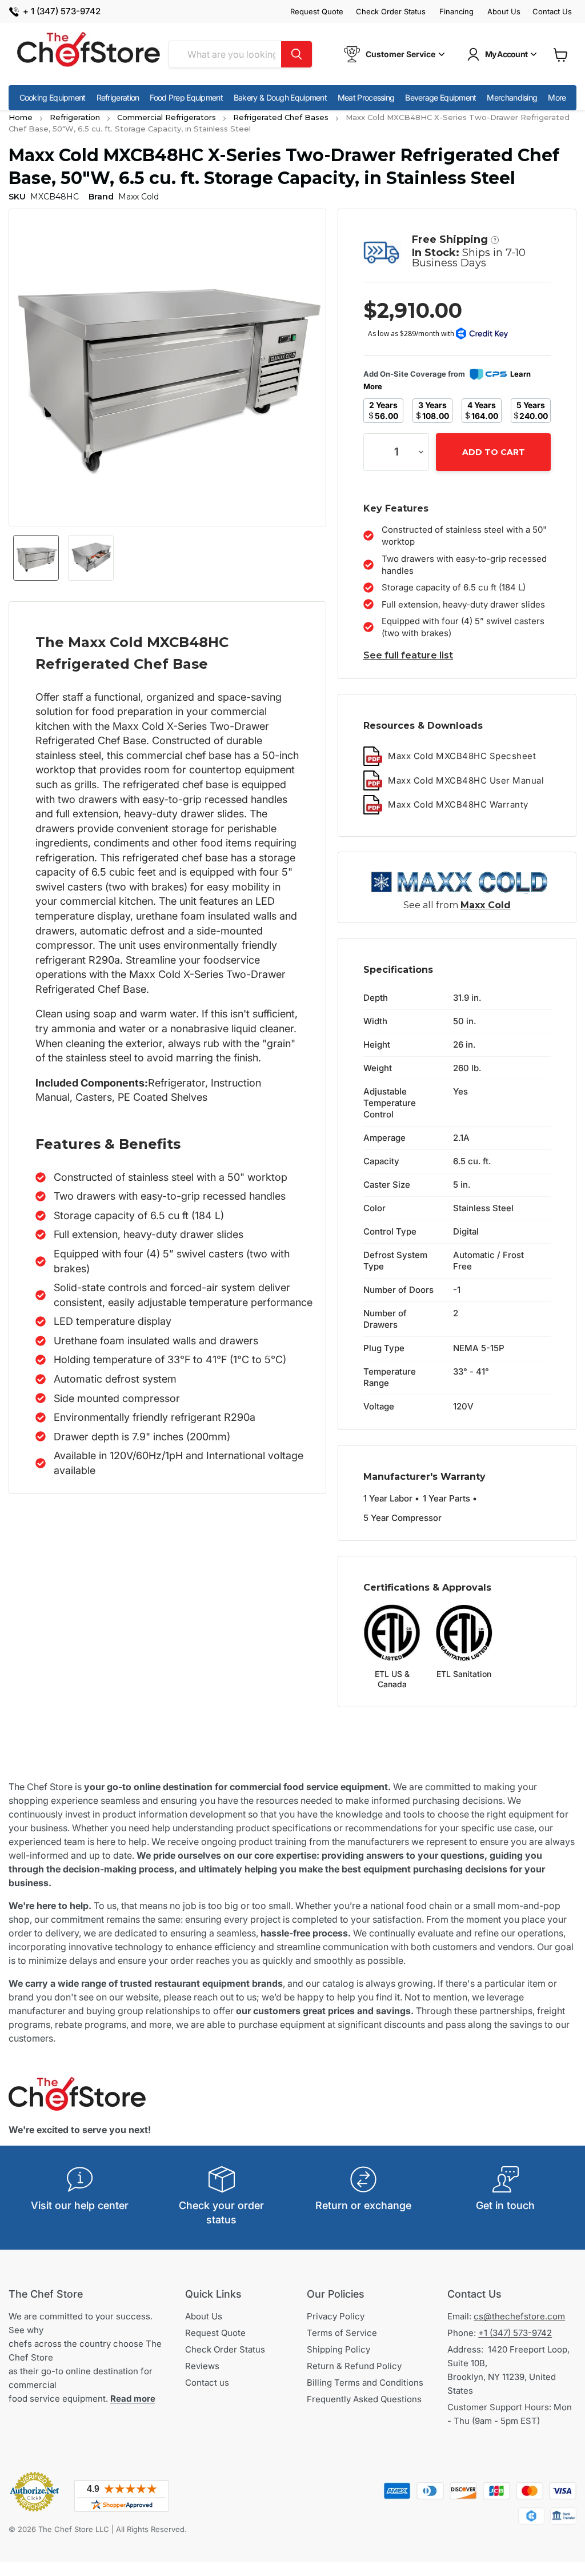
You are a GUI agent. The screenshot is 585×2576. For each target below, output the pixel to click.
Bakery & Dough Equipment (280, 97)
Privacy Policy (336, 2316)
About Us (504, 12)
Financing (456, 12)
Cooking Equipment (53, 97)
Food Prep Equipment (186, 97)
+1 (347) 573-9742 (515, 2333)
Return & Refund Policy (354, 2366)
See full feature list (408, 655)
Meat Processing (366, 97)
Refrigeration (118, 97)
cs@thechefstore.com (519, 2316)
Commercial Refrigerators (167, 117)
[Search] (296, 54)
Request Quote (317, 12)
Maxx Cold (486, 905)
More (557, 97)
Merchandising (512, 97)
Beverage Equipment (440, 97)
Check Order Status (391, 12)
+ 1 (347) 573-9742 (62, 12)
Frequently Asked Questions (364, 2399)
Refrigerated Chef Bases (281, 117)
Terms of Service (342, 2333)
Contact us (207, 2383)
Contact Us (552, 12)
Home (21, 117)
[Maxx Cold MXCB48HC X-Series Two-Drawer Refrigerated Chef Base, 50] (36, 558)
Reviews (202, 2366)
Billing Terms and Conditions (365, 2383)
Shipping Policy (338, 2349)
